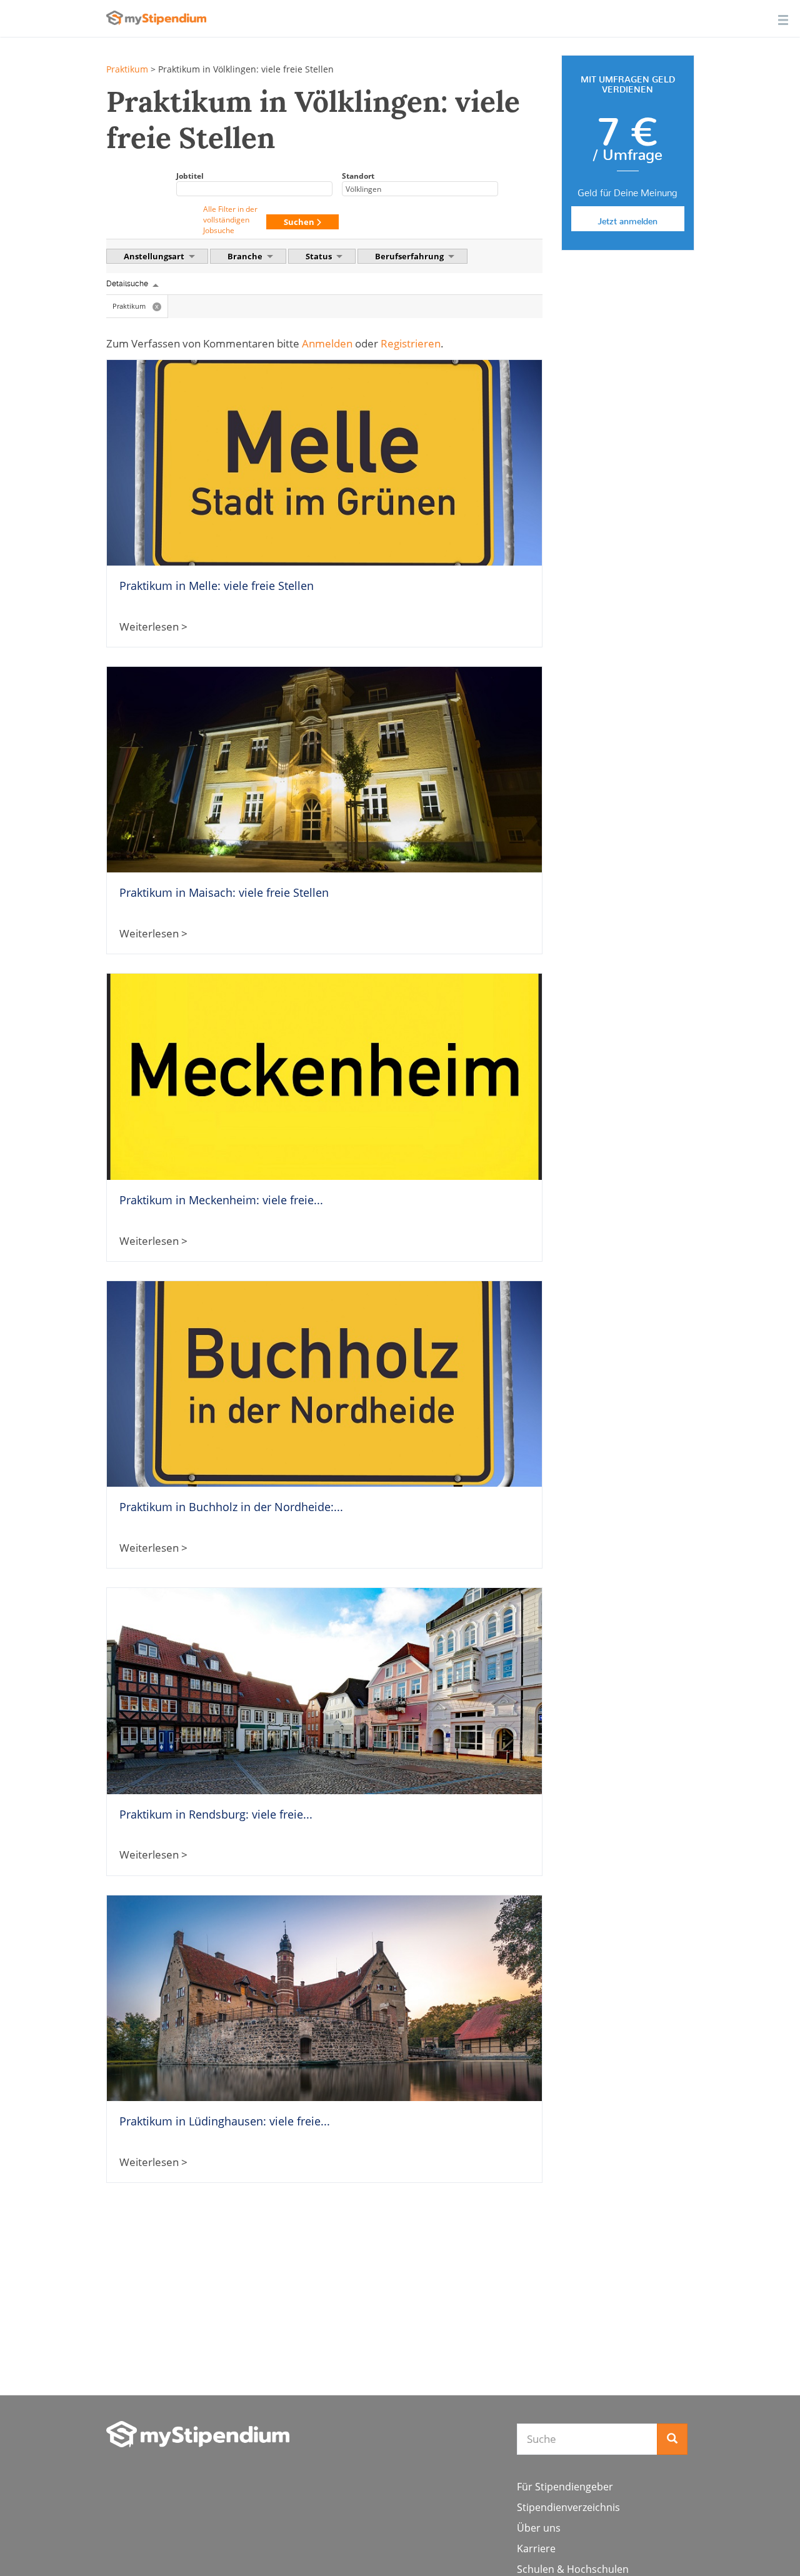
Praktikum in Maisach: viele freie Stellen (224, 892)
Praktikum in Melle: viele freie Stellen (217, 586)
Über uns (539, 2528)
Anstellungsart (155, 256)
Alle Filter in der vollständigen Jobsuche (230, 220)
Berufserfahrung (410, 256)
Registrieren (411, 343)
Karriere (536, 2549)
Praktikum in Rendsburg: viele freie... (216, 1814)
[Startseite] (198, 2434)
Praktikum (127, 69)
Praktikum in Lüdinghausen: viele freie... (225, 2121)
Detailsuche (127, 284)
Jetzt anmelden (627, 219)
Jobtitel (190, 176)
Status (320, 256)
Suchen (300, 222)
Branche (246, 256)
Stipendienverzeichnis (568, 2507)
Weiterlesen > (153, 627)
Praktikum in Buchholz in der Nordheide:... (231, 1507)
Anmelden (327, 343)
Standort (358, 176)
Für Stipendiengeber (565, 2487)
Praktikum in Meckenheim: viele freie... (221, 1200)
